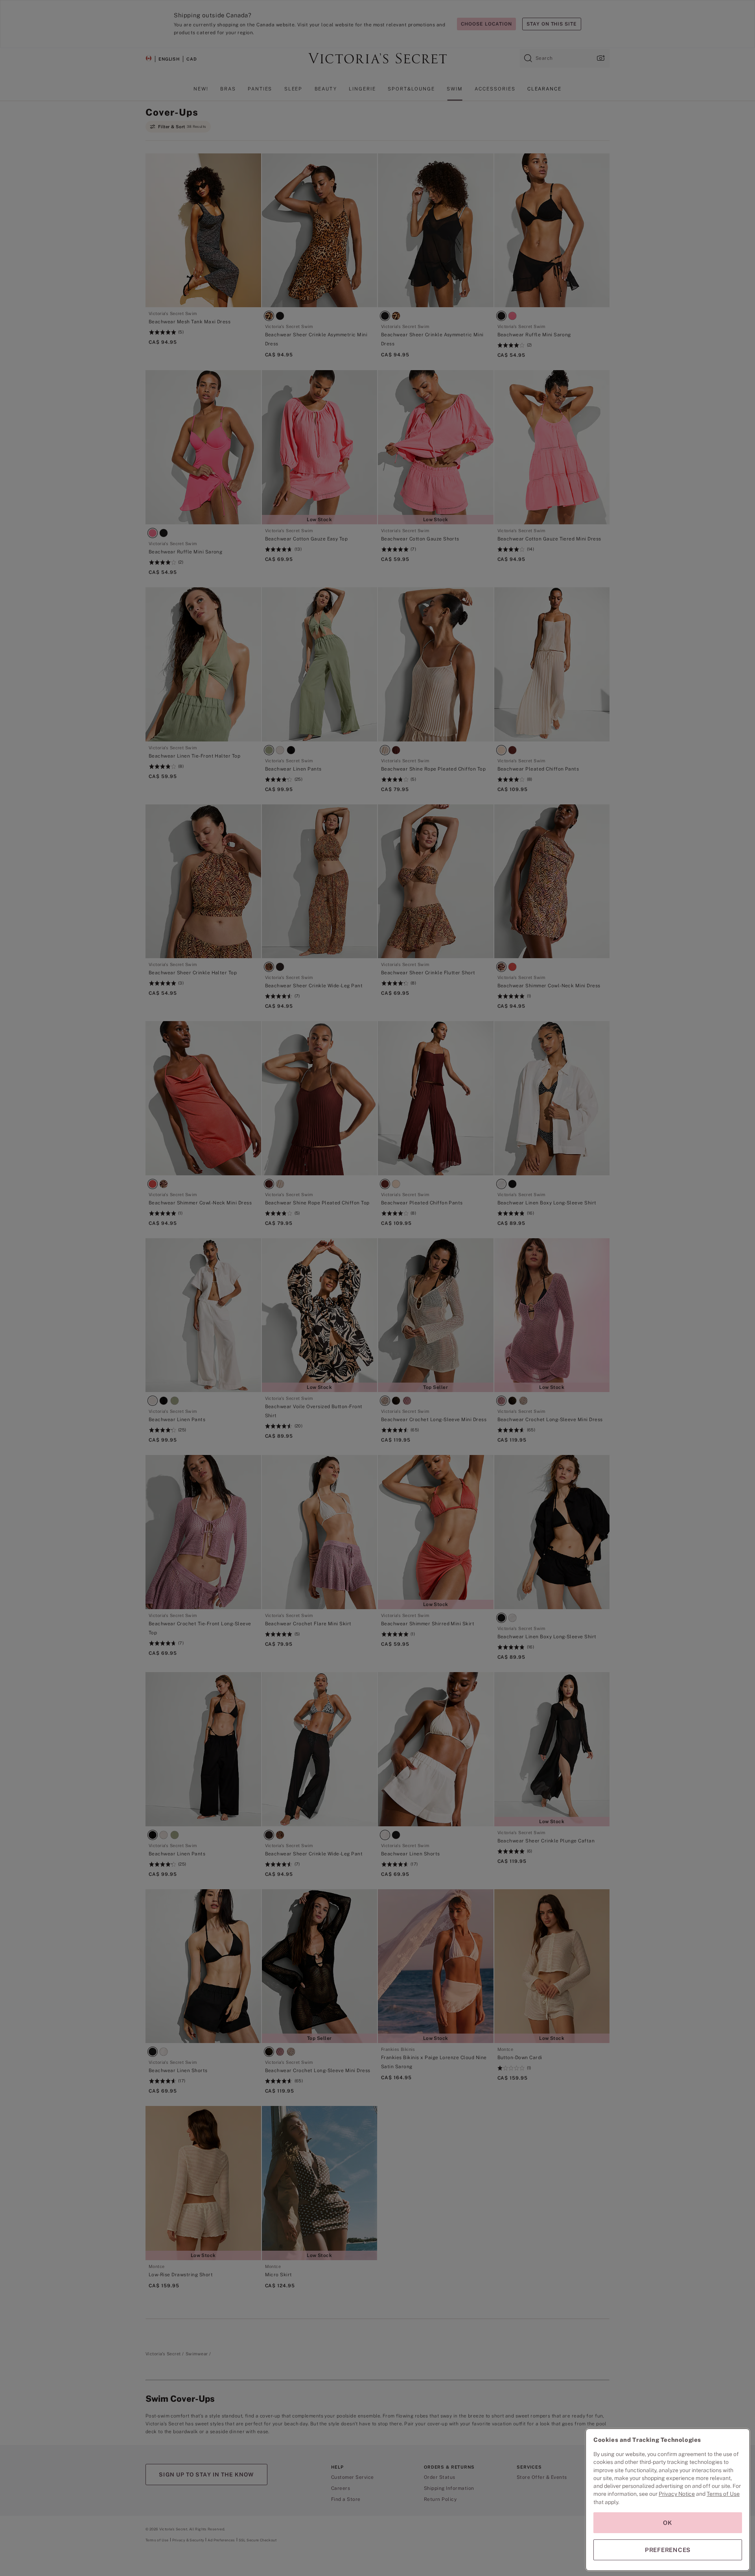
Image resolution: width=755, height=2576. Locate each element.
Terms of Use (723, 2494)
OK (668, 2523)
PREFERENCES (668, 2550)
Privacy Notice (677, 2494)
